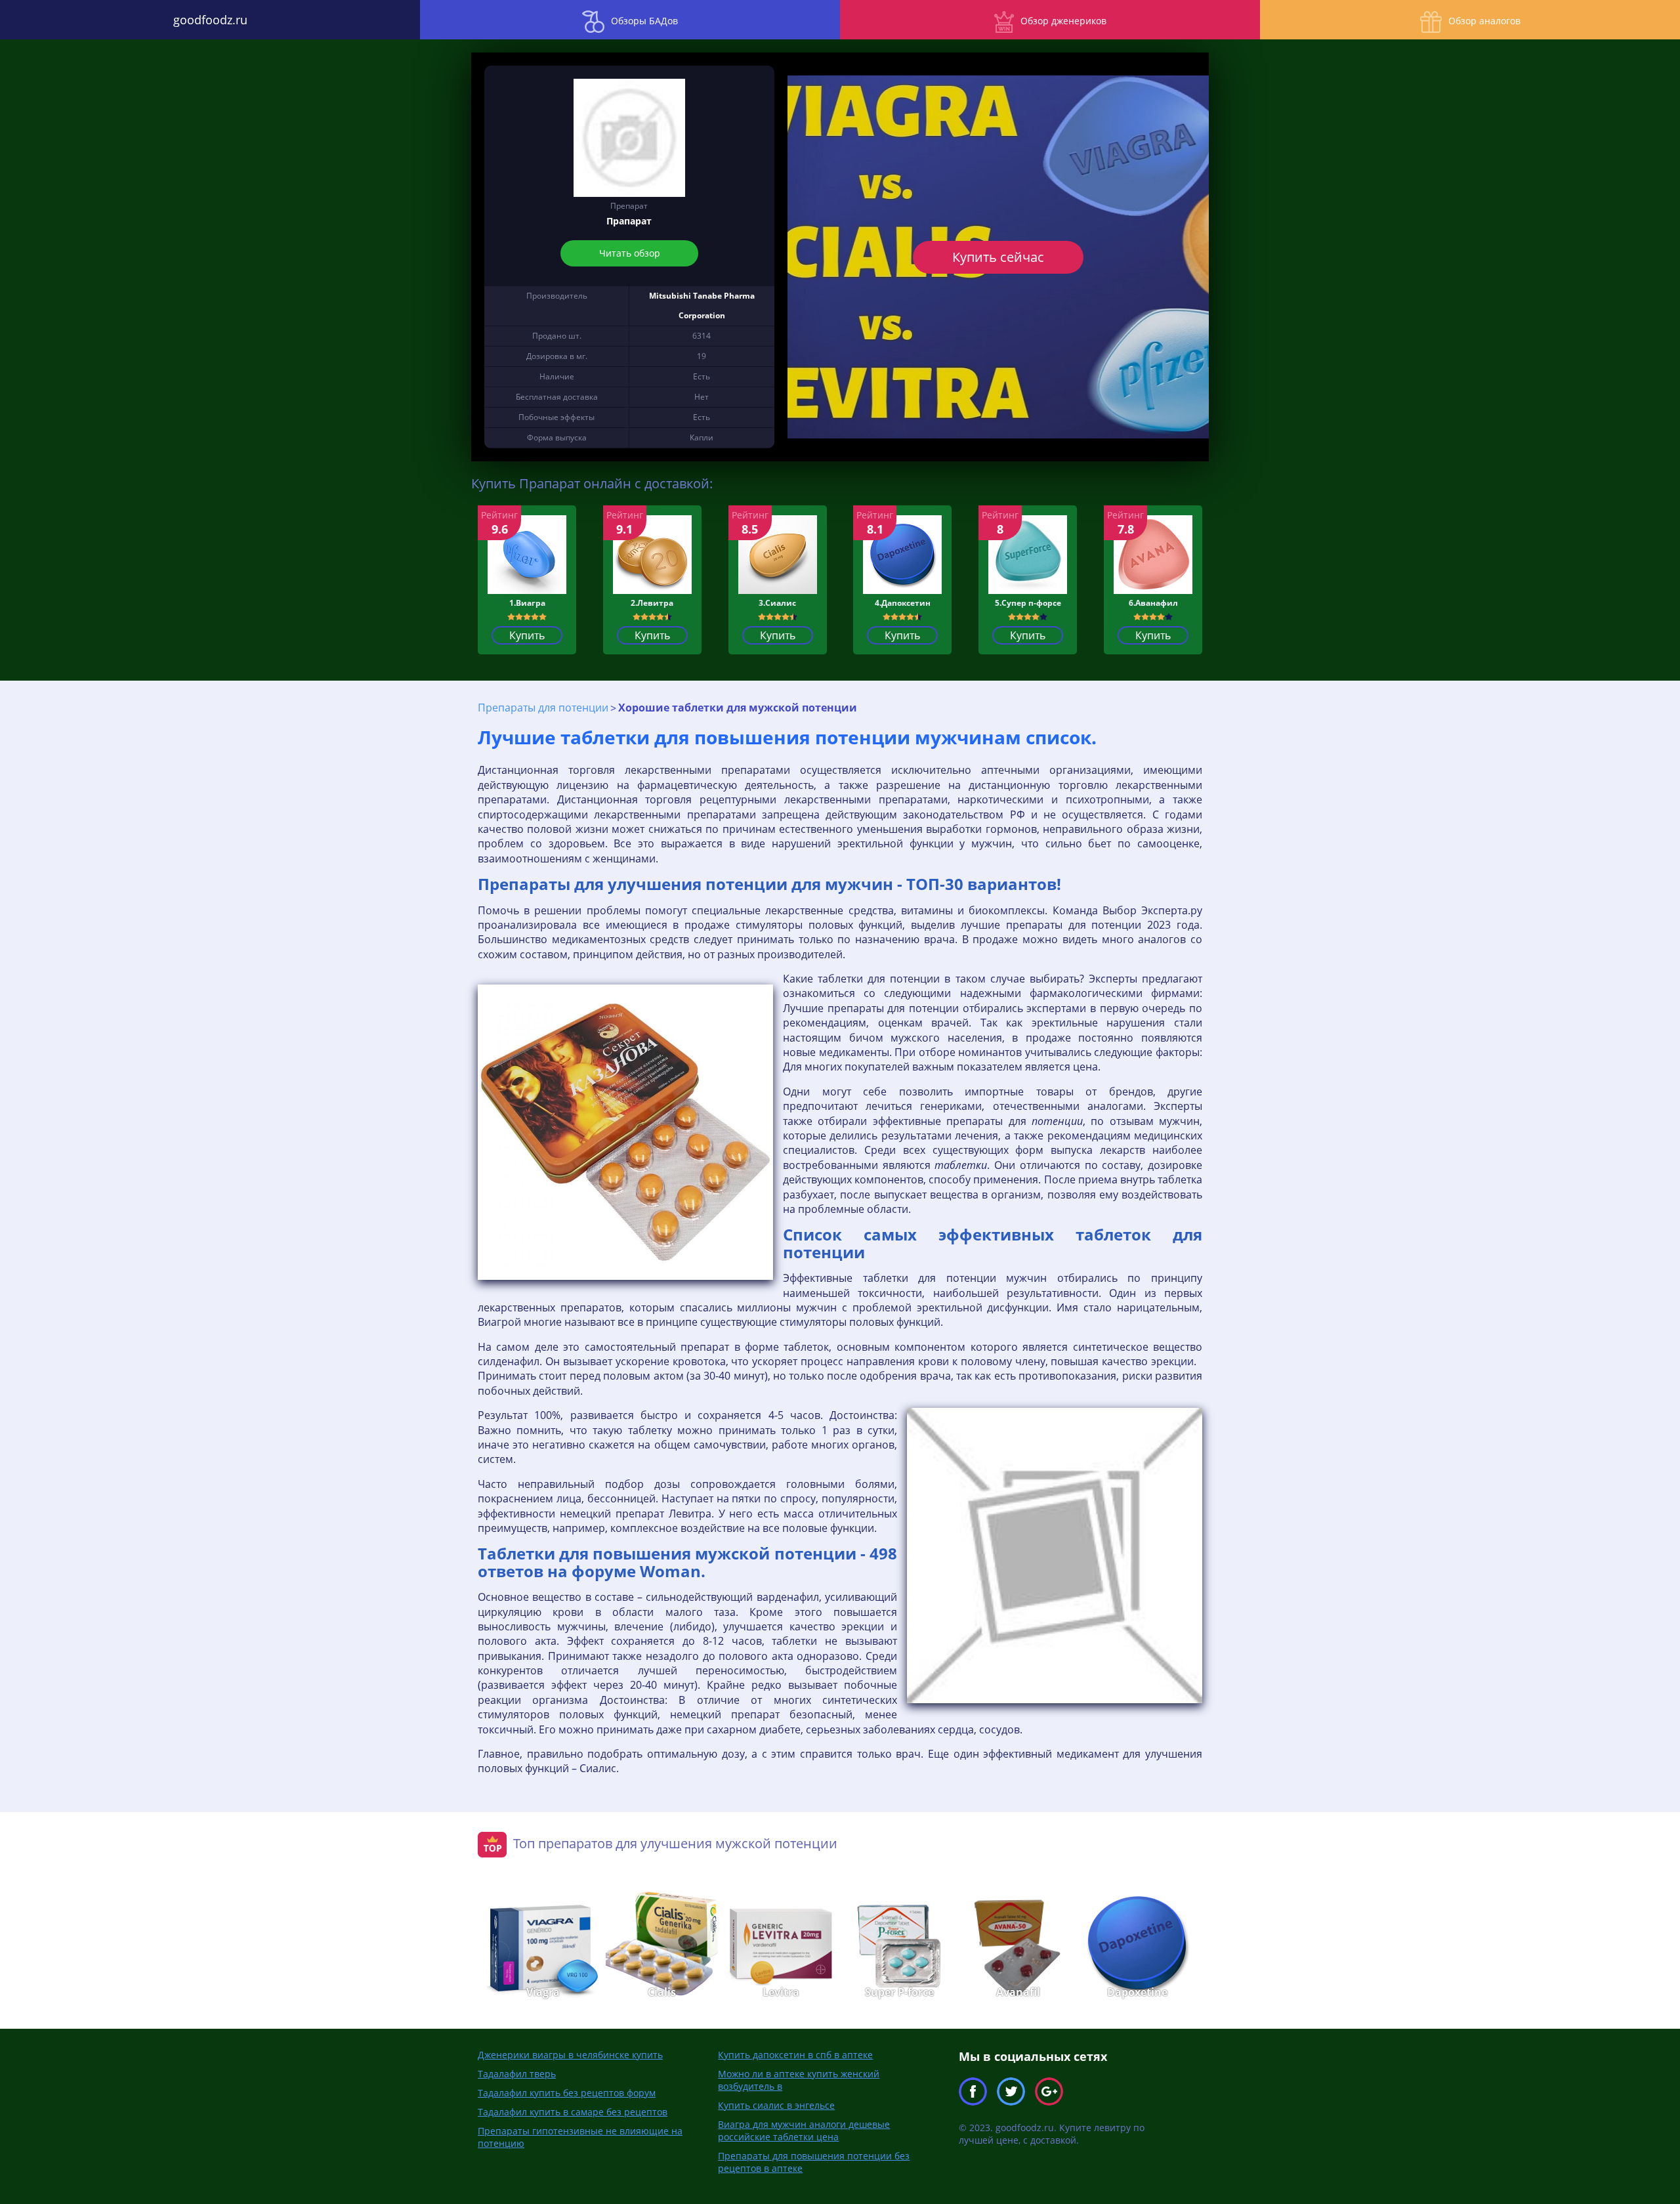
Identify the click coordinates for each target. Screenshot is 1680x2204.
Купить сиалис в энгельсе (776, 2105)
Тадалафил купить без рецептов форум (567, 2093)
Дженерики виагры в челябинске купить (570, 2055)
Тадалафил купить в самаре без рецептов (573, 2112)
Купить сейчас (998, 257)
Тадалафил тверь (517, 2074)
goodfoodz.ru (210, 20)
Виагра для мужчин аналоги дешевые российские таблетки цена (804, 2130)
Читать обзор (629, 253)
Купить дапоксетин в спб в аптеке (795, 2055)
